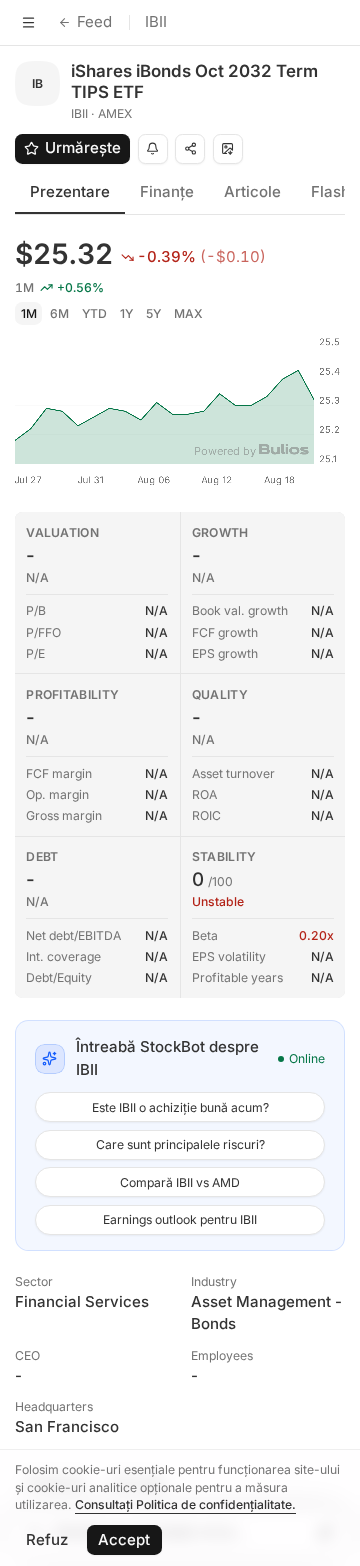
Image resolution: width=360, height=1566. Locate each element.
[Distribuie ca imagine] (228, 149)
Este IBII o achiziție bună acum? (180, 1107)
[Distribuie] (190, 149)
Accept (124, 1539)
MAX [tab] (188, 313)
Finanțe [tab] (167, 191)
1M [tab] (29, 313)
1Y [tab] (126, 313)
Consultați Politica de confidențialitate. (185, 1504)
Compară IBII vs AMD (180, 1182)
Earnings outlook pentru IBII (180, 1219)
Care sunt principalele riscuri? (180, 1144)
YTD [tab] (94, 313)
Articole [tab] (252, 191)
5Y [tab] (153, 313)
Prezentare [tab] (70, 191)
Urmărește (83, 147)
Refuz (47, 1539)
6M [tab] (59, 313)
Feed (94, 21)
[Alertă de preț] (153, 149)
